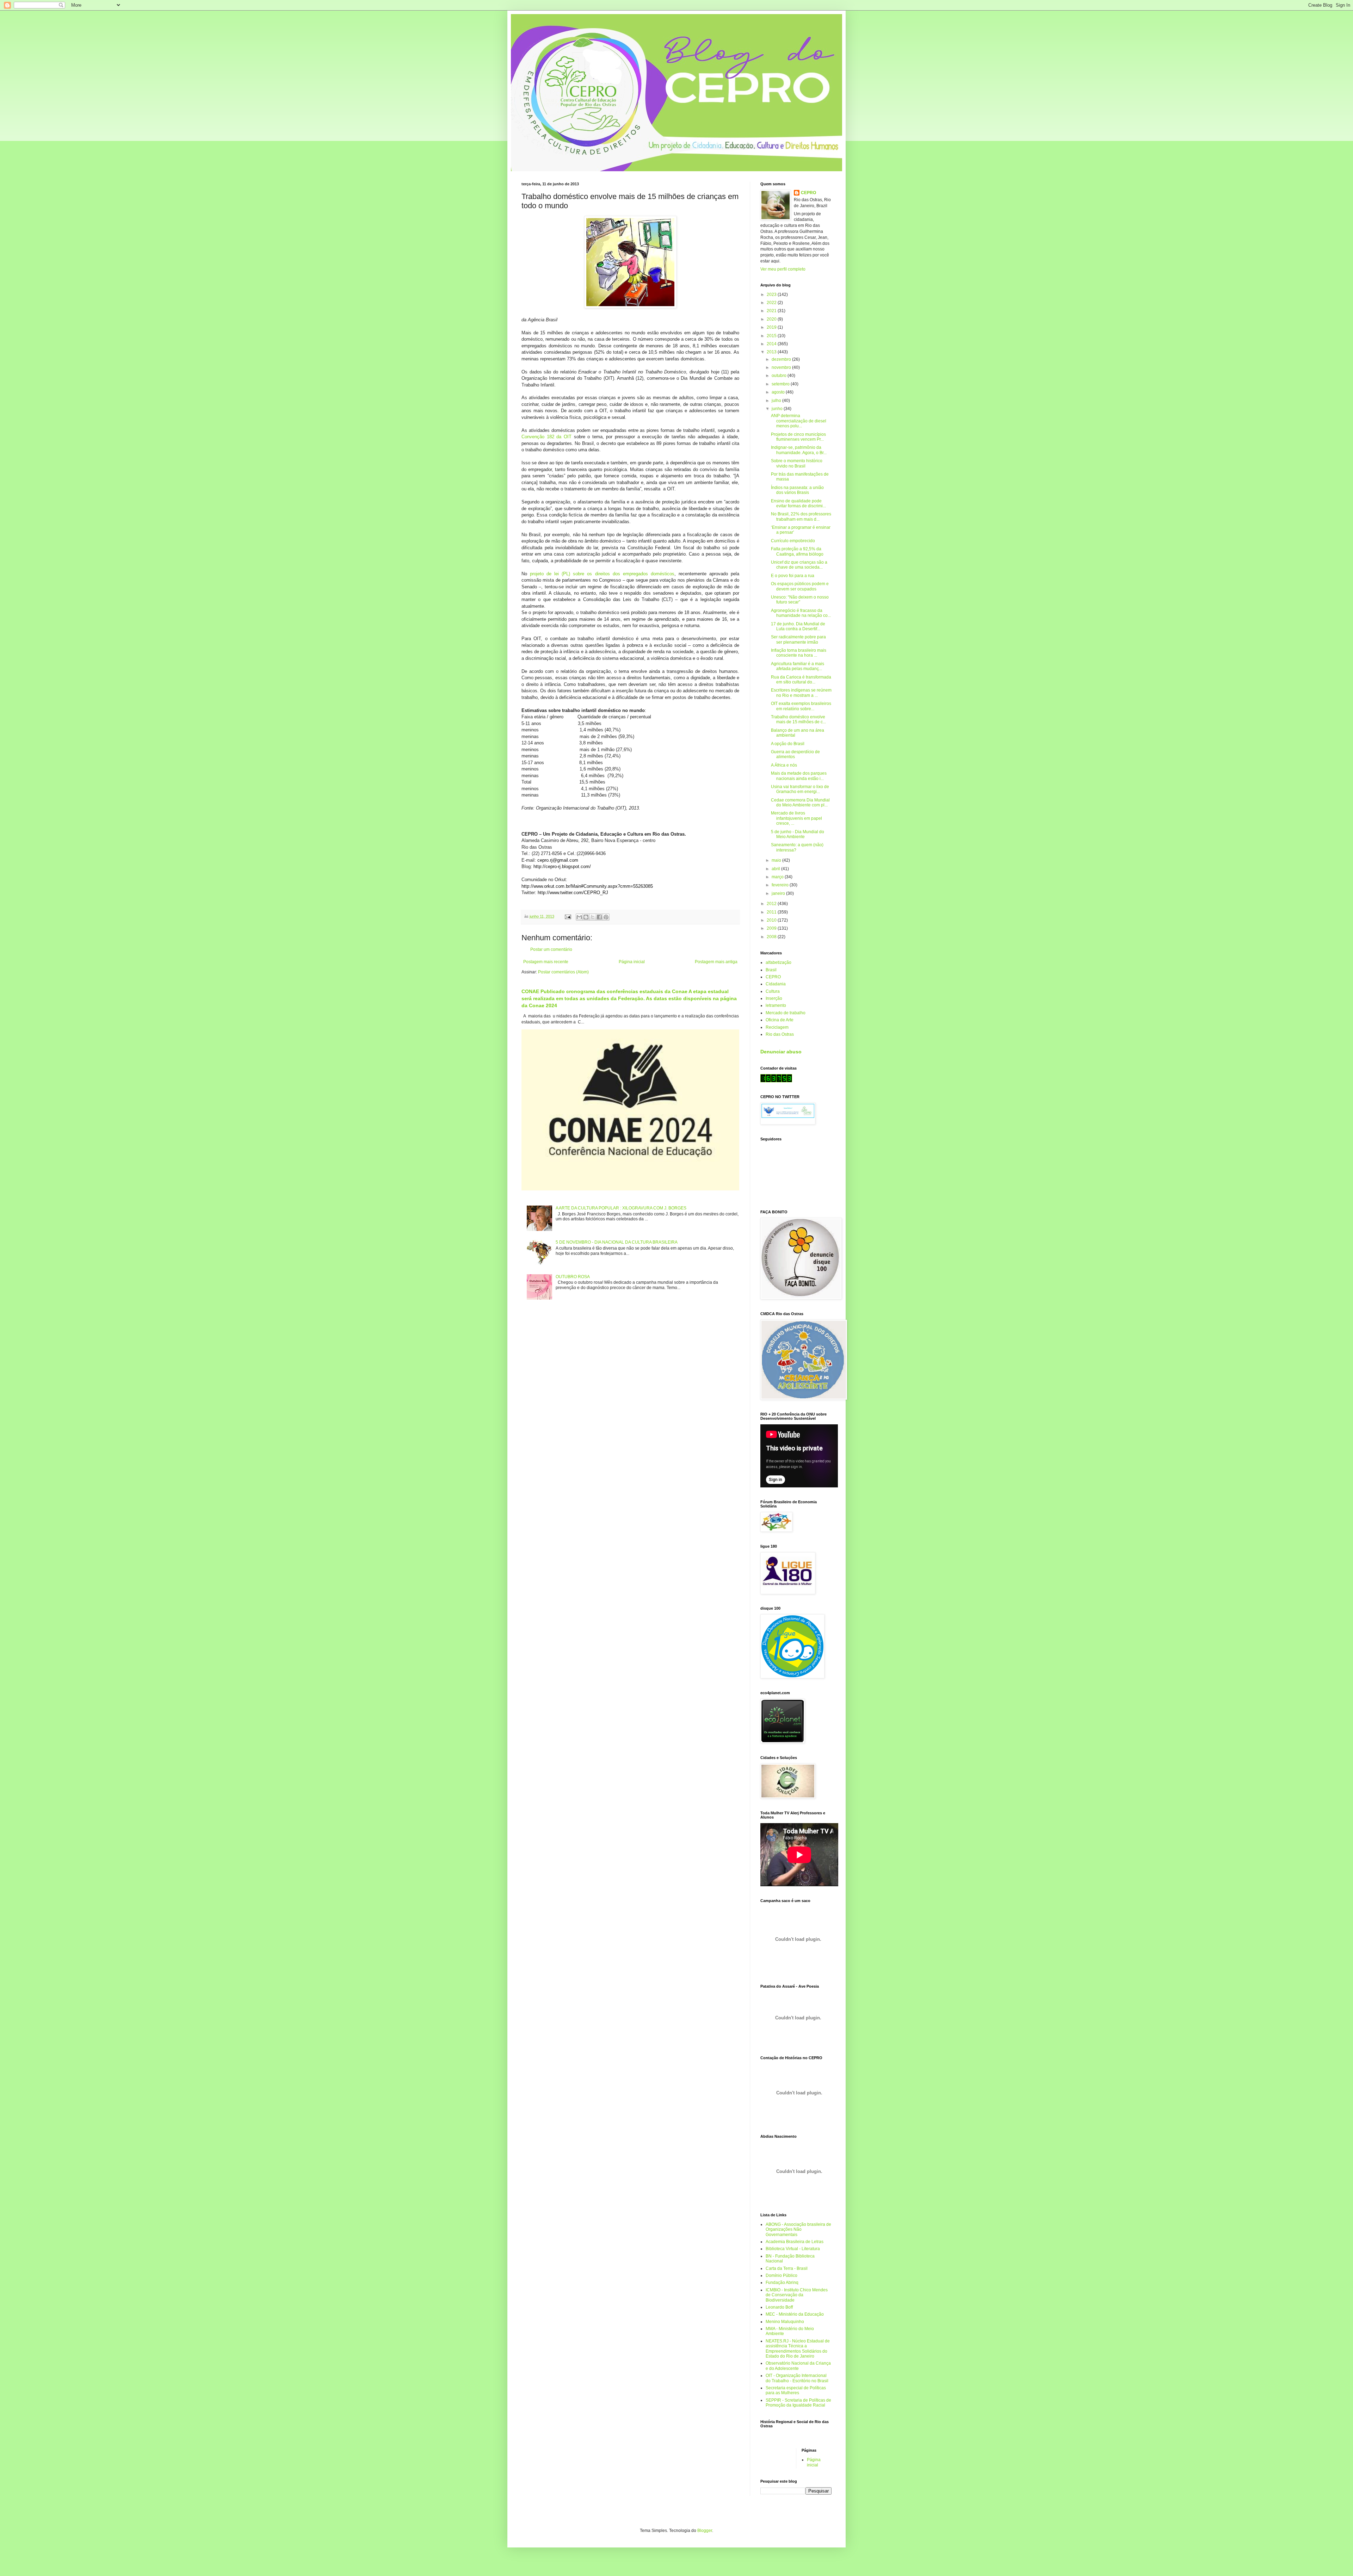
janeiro (779, 893)
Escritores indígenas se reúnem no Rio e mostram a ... (801, 693)
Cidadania (776, 984)
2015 (772, 336)
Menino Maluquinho (785, 2322)
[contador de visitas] (776, 1081)
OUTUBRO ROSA (573, 1277)
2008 (772, 937)
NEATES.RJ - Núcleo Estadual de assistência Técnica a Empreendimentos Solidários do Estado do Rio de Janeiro (798, 2349)
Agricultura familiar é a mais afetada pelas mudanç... (798, 666)
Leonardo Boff (779, 2307)
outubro (780, 376)
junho (778, 409)
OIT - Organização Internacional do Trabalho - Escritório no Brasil (797, 2378)
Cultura (773, 991)
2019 (772, 327)
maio (777, 860)
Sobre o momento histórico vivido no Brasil (797, 463)
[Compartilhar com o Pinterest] (606, 917)
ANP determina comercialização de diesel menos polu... (799, 421)
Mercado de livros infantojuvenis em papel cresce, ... (796, 818)
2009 (772, 928)
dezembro (782, 359)
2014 (772, 344)
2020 (772, 319)
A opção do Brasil (788, 744)
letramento (776, 1005)
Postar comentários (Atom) (563, 972)
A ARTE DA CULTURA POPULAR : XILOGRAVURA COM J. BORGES (621, 1208)
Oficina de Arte (780, 1020)
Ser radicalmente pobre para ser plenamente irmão (798, 639)
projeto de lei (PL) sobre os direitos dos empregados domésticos (601, 574)
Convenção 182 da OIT (546, 437)
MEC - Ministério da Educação (795, 2314)
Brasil (771, 970)
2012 (772, 904)
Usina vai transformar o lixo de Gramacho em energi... (800, 789)
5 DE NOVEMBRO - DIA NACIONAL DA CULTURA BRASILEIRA (617, 1242)
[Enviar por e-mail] (579, 917)
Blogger (705, 2531)
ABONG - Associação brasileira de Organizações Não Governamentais (798, 2230)
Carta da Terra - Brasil (787, 2268)
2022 (772, 303)
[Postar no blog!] (586, 917)
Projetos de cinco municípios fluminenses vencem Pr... (798, 437)
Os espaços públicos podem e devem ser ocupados (800, 586)
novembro (782, 367)
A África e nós (784, 765)
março (778, 877)
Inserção (774, 998)
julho (777, 401)
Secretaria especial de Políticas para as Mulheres (796, 2390)
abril (776, 869)
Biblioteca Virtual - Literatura (793, 2249)
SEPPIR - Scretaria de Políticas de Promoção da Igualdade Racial (798, 2403)
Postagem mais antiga (716, 962)
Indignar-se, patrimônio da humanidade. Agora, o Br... (799, 450)
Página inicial (632, 962)
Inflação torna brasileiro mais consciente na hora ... (799, 653)
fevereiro (781, 885)
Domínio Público (781, 2275)
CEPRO (808, 193)
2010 (772, 920)
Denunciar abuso (781, 1052)
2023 (772, 295)
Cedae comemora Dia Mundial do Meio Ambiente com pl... (800, 803)
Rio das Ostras (780, 1034)
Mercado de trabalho (786, 1013)
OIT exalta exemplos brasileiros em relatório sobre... (801, 706)
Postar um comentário (551, 949)
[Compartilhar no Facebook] (599, 917)
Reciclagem (777, 1027)
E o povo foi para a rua (793, 576)
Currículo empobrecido (793, 541)
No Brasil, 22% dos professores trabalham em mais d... (801, 516)
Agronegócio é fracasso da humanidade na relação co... (801, 613)
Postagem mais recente (546, 962)
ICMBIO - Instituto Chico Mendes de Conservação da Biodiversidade (797, 2295)
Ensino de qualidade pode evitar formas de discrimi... (798, 503)
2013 (772, 352)
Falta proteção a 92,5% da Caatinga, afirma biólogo (797, 551)
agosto (779, 392)
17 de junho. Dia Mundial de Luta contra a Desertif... (798, 626)
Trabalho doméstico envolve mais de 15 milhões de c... (798, 719)
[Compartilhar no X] (593, 917)
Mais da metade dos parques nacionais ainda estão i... (799, 776)
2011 (772, 912)
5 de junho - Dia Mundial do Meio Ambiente (798, 834)
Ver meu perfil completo (783, 269)
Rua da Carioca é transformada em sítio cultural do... (801, 680)
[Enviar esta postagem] (568, 916)
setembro (781, 384)
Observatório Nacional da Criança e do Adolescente (798, 2366)
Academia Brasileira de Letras (795, 2242)
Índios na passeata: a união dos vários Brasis (797, 490)
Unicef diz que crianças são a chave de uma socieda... (799, 565)
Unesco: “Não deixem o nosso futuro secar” (800, 600)
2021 (772, 311)
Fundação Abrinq (782, 2283)
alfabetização (779, 962)
